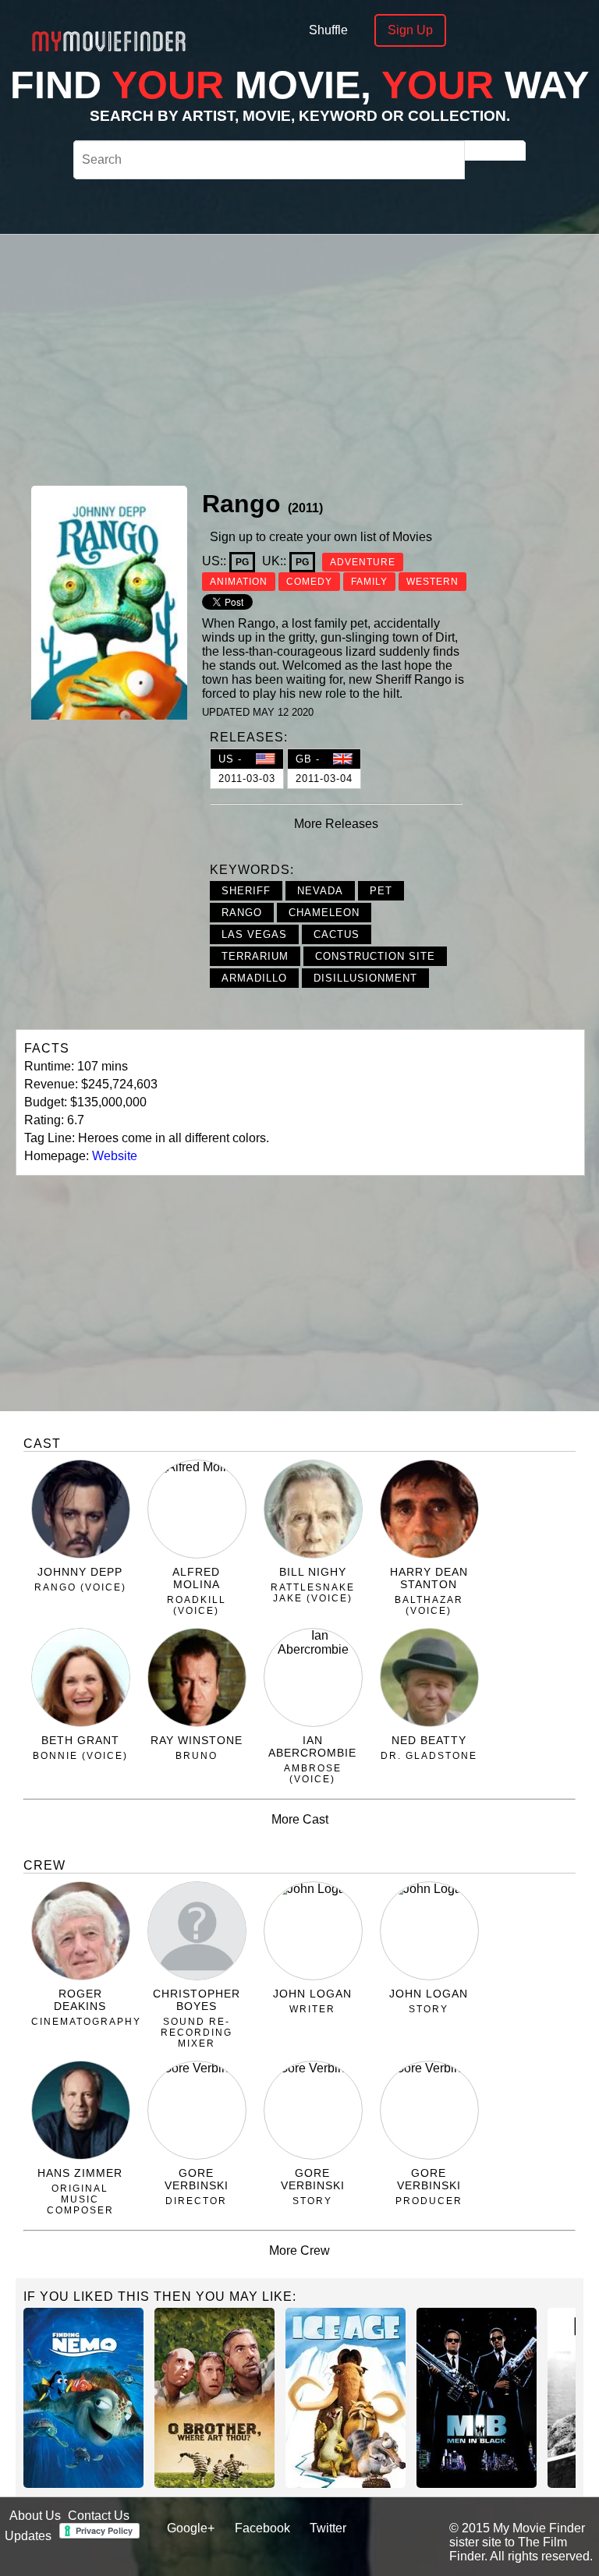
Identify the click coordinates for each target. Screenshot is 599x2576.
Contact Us (99, 2516)
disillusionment (365, 978)
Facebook (262, 2528)
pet (381, 891)
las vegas (254, 934)
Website (115, 1156)
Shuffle (328, 30)
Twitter (328, 2528)
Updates (28, 2536)
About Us (35, 2516)
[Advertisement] (364, 358)
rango (242, 913)
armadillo (254, 978)
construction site (375, 956)
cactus (337, 934)
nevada (320, 891)
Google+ (191, 2528)
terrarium (255, 956)
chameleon (324, 913)
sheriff (246, 891)
